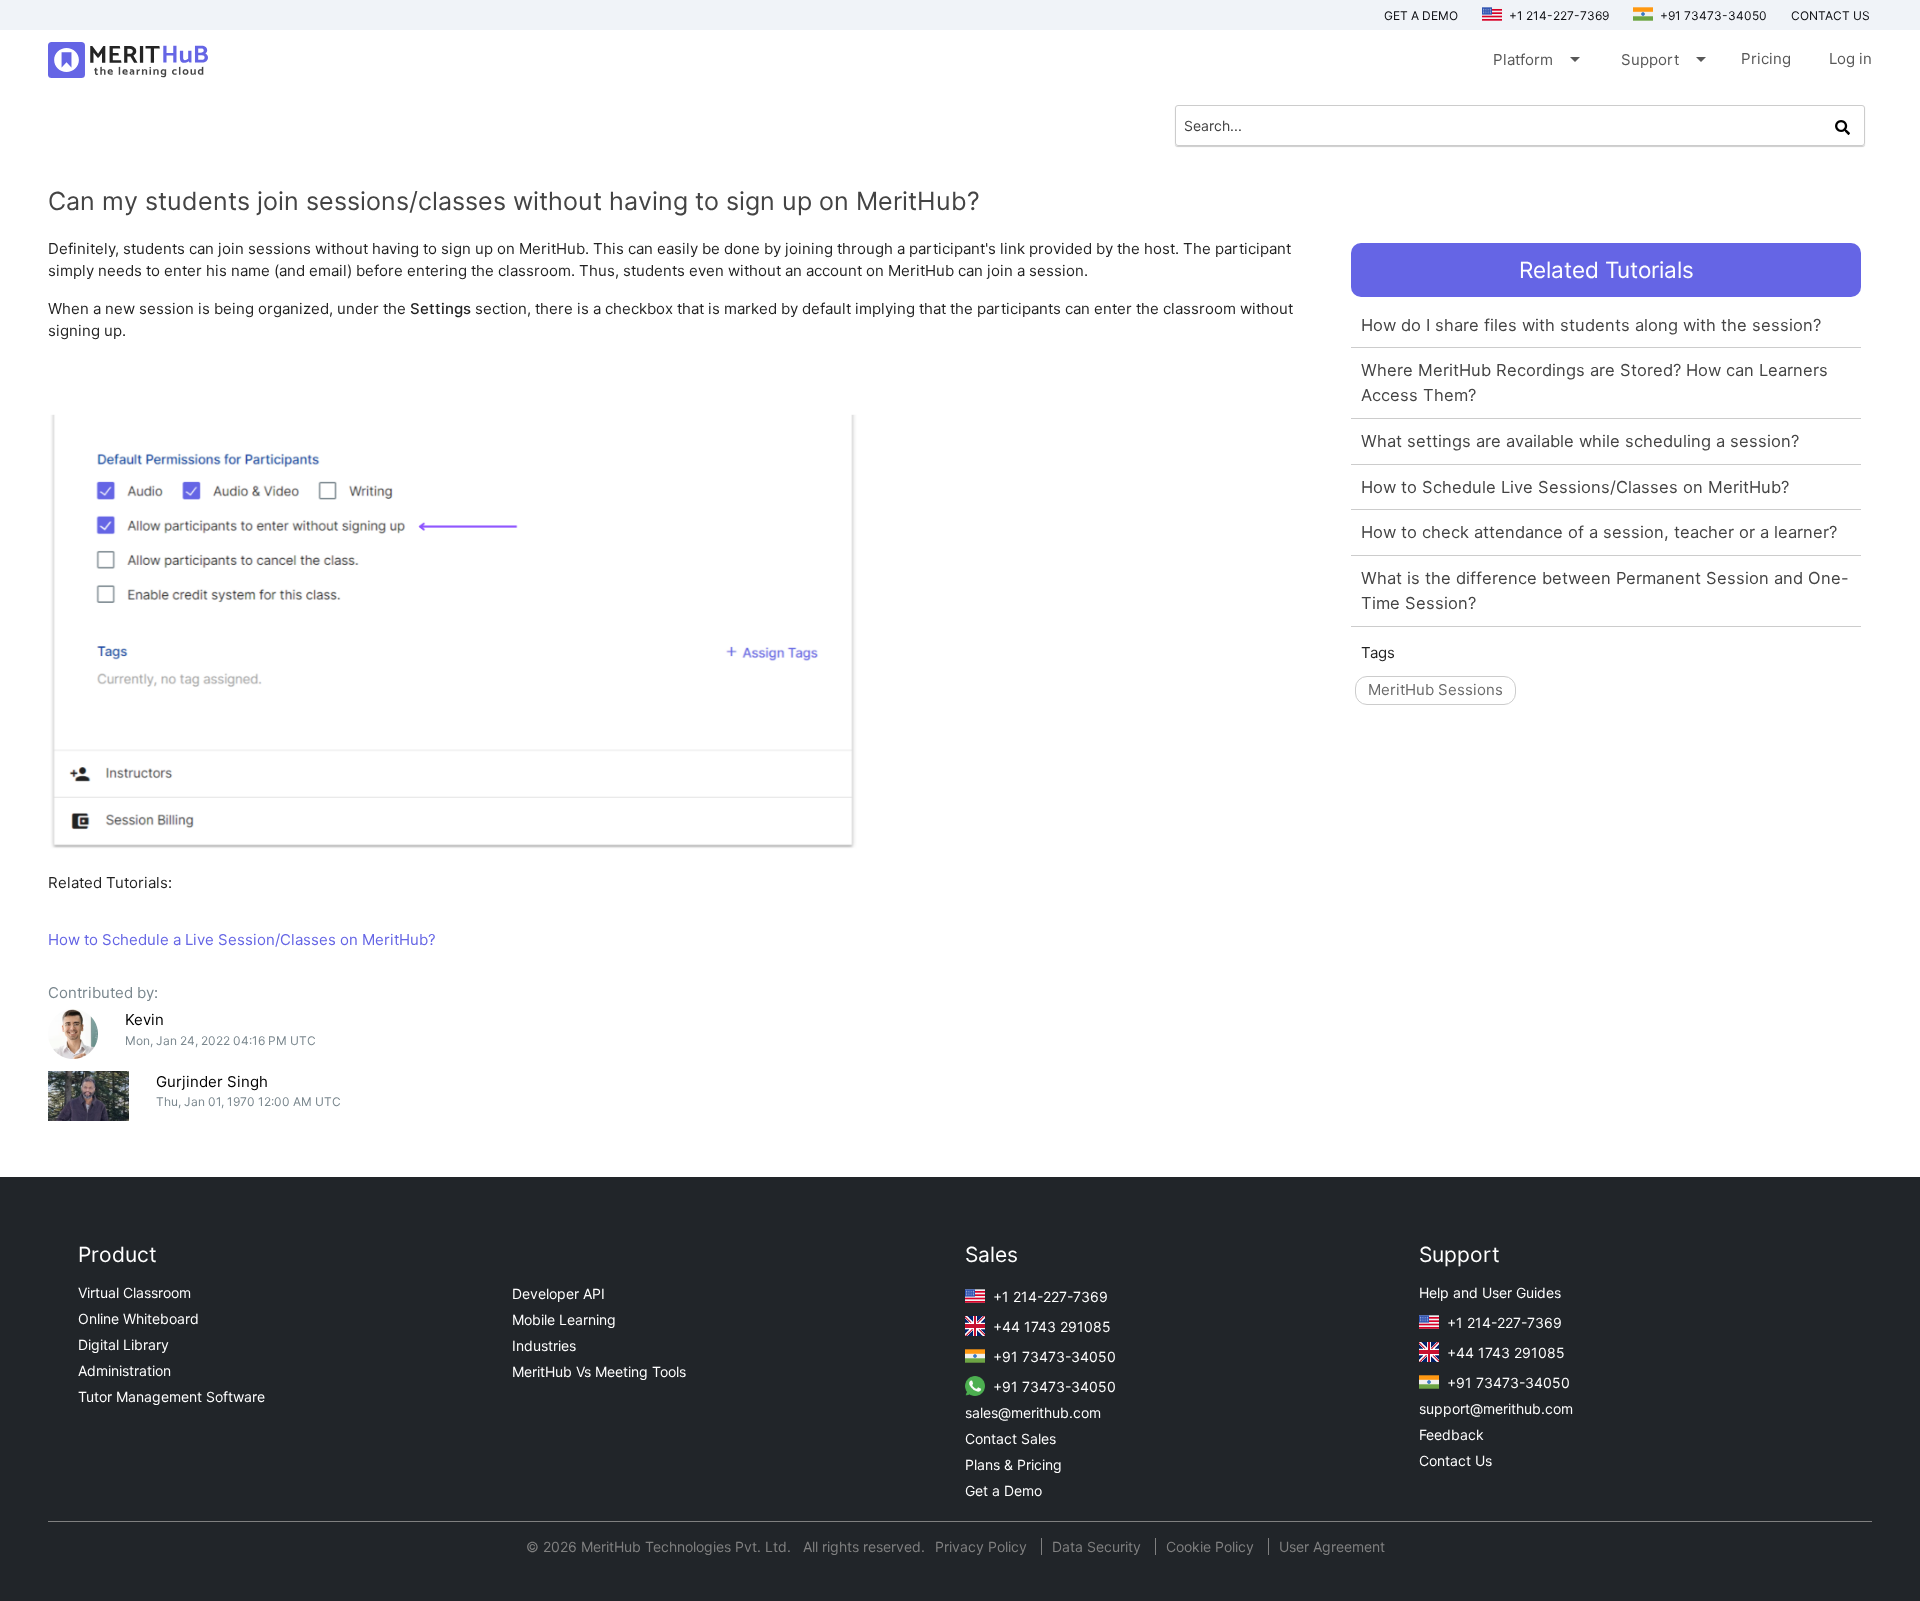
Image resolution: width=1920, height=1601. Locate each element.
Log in (1850, 58)
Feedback (1451, 1434)
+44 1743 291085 (1050, 1326)
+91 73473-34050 (1712, 15)
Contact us (1830, 15)
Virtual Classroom (134, 1292)
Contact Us (1455, 1460)
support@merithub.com (1496, 1408)
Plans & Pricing (1013, 1464)
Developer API (558, 1293)
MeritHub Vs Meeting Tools (599, 1371)
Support (1662, 59)
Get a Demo (1421, 15)
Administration (124, 1370)
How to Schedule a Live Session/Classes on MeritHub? (242, 939)
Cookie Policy (1210, 1546)
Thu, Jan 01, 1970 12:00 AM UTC (248, 1101)
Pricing (1766, 58)
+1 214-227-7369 (1557, 15)
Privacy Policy (983, 1546)
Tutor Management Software (171, 1396)
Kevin (144, 1019)
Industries (544, 1345)
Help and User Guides (1490, 1292)
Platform (1535, 59)
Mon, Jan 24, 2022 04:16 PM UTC (220, 1040)
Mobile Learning (564, 1319)
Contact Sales (1010, 1438)
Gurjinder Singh (212, 1081)
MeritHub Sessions (1435, 689)
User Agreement (1332, 1546)
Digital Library (123, 1344)
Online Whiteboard (138, 1318)
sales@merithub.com (1033, 1412)
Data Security (1098, 1546)
